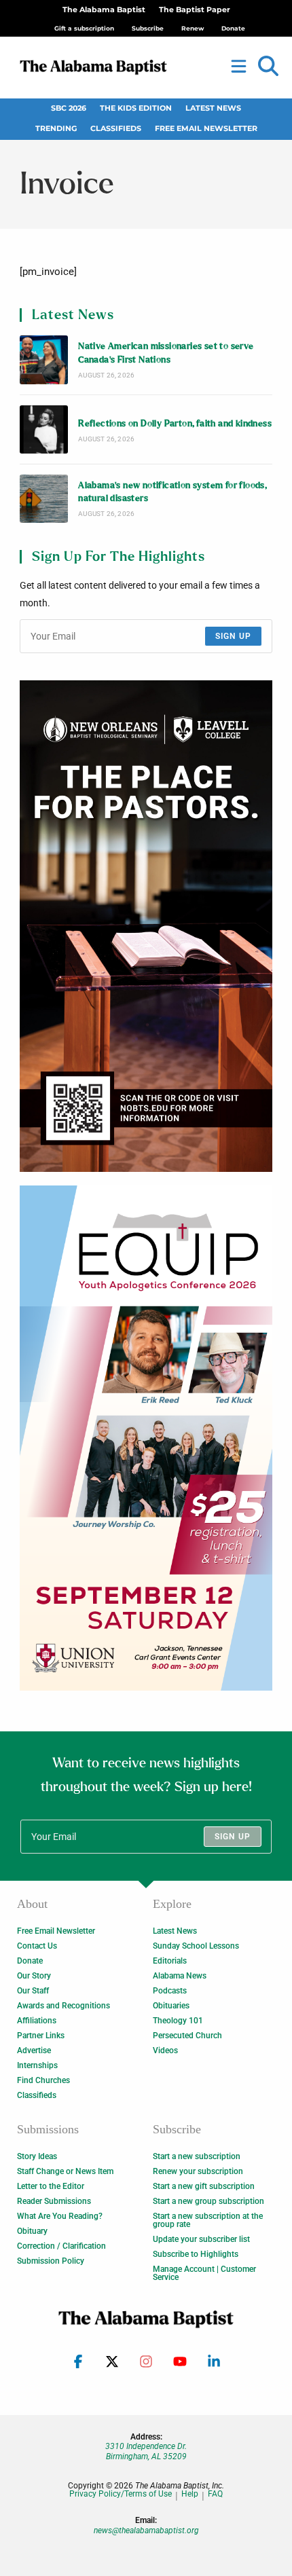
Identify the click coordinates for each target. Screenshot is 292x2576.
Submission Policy (51, 2261)
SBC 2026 (69, 108)
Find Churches (43, 2080)
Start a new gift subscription (204, 2186)
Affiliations (37, 2021)
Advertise (34, 2050)
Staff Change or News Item (65, 2171)
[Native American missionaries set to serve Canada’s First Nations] (44, 360)
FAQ (215, 2494)
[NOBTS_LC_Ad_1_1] (146, 926)
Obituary (32, 2231)
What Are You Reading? (60, 2216)
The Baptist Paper (195, 10)
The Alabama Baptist (104, 10)
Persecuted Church (187, 2036)
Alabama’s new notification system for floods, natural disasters (172, 492)
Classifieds (116, 129)
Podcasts (170, 1991)
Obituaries (171, 2006)
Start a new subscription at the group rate (208, 2220)
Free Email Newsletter (206, 129)
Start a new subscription (197, 2156)
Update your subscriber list (201, 2239)
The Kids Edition (136, 108)
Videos (165, 2050)
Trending (56, 129)
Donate (30, 1961)
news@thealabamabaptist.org (146, 2531)
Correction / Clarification (61, 2246)
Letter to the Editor (51, 2186)
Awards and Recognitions (63, 2006)
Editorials (170, 1961)
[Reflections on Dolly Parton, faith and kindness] (44, 429)
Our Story (34, 1976)
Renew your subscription (198, 2171)
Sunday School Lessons (196, 1946)
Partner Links (41, 2036)
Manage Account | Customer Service (204, 2273)
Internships (37, 2065)
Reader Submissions (54, 2201)
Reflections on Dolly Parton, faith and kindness (175, 424)
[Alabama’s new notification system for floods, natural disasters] (44, 499)
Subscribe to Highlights (196, 2254)
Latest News (213, 108)
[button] (268, 67)
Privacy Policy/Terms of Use (121, 2494)
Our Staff (33, 1991)
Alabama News (180, 1976)
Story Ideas (37, 2156)
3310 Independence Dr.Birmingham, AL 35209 (146, 2451)
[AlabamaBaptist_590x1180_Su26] (146, 1438)
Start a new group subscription (208, 2201)
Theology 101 (178, 2021)
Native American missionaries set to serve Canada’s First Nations (166, 353)
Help (190, 2494)
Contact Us (37, 1946)
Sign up (233, 636)
